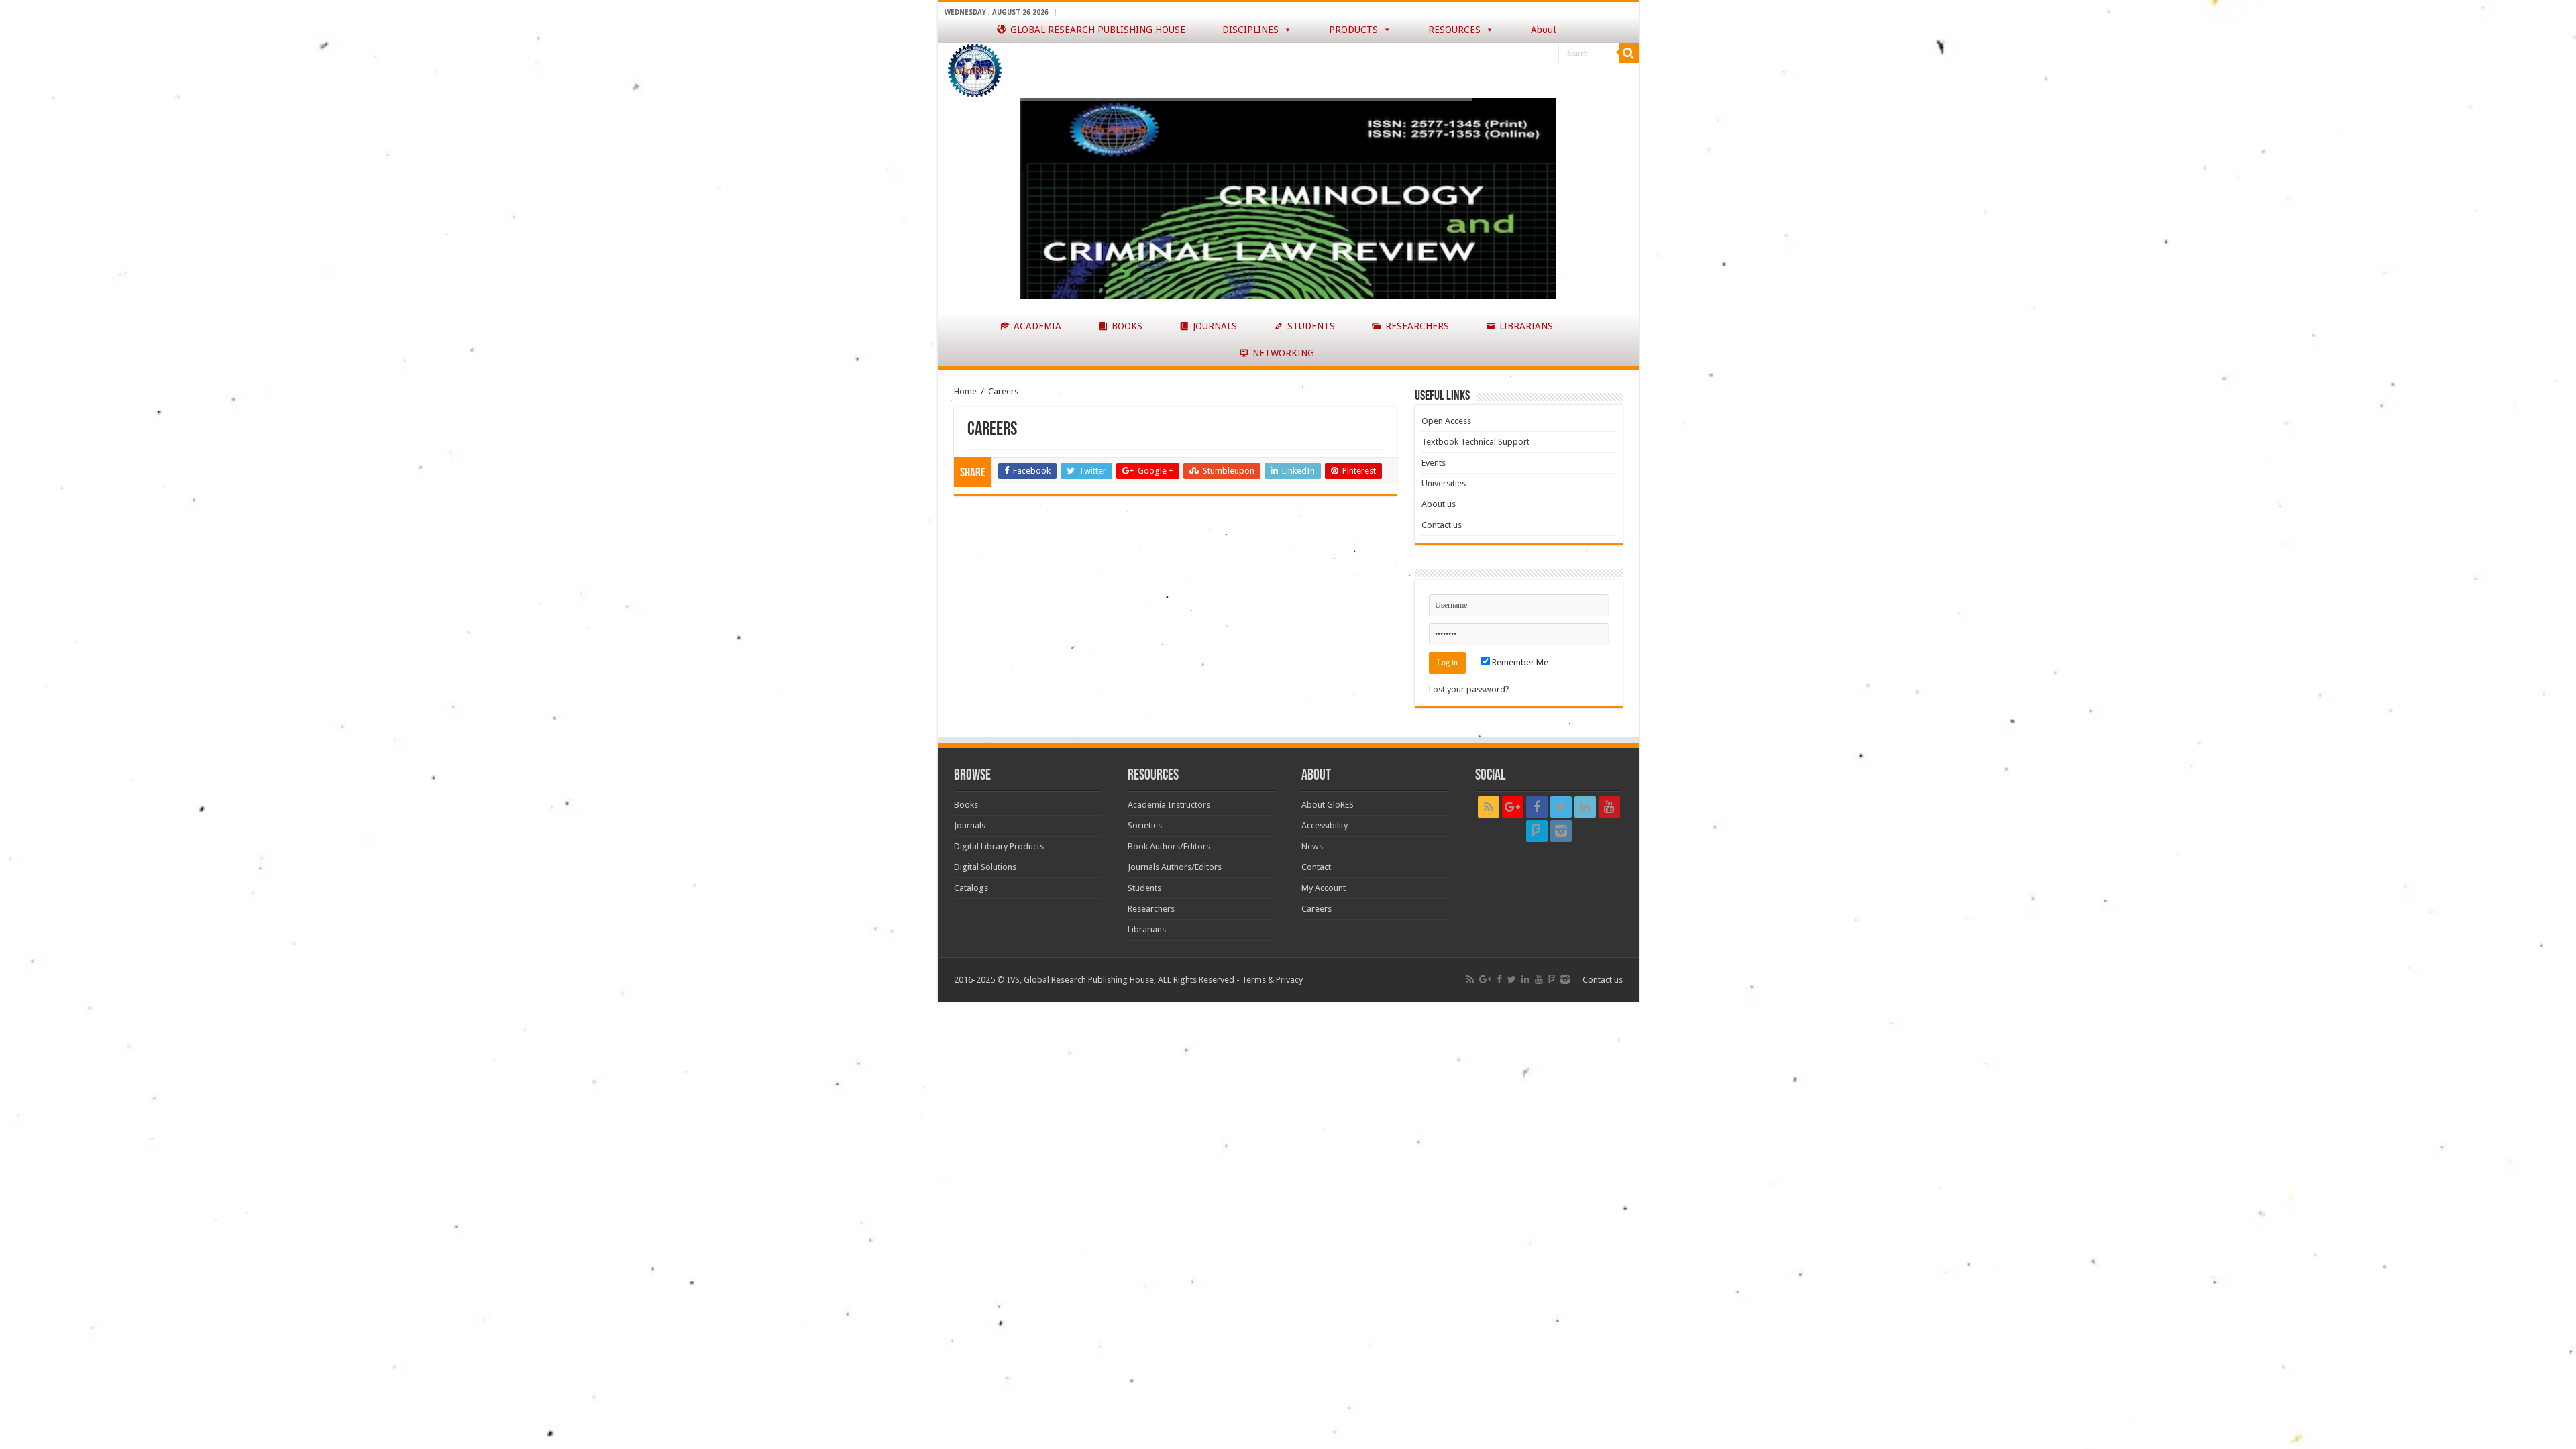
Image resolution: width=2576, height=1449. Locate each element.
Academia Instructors (1169, 805)
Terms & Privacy (1272, 980)
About (1544, 30)
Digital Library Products (999, 846)
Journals (970, 825)
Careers (1317, 909)
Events (1434, 463)
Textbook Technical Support (1475, 442)
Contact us (1442, 525)
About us (1439, 504)
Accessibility (1325, 825)
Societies (1145, 825)
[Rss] (1489, 807)
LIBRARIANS (1526, 326)
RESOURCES (1454, 30)
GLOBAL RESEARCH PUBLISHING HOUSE (1098, 30)
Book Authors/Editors (1169, 846)
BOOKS (1127, 326)
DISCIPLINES (1250, 30)
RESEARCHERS (1417, 326)
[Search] (1629, 53)
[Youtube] (1609, 807)
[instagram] (1561, 831)
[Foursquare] (1537, 831)
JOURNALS (1215, 326)
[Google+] (1513, 807)
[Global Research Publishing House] (975, 68)
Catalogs (971, 888)
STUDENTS (1311, 326)
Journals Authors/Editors (1175, 867)
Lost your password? (1469, 689)
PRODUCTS (1353, 30)
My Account (1324, 888)
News (1312, 846)
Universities (1444, 483)
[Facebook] (1537, 807)
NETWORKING (1283, 353)
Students (1144, 888)
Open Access (1446, 421)
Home (965, 391)
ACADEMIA (1037, 326)
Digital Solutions (985, 867)
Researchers (1151, 909)
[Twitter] (1561, 807)
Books (966, 805)
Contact (1316, 867)
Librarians (1147, 929)
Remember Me (1519, 662)
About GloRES (1328, 805)
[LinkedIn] (1585, 807)
